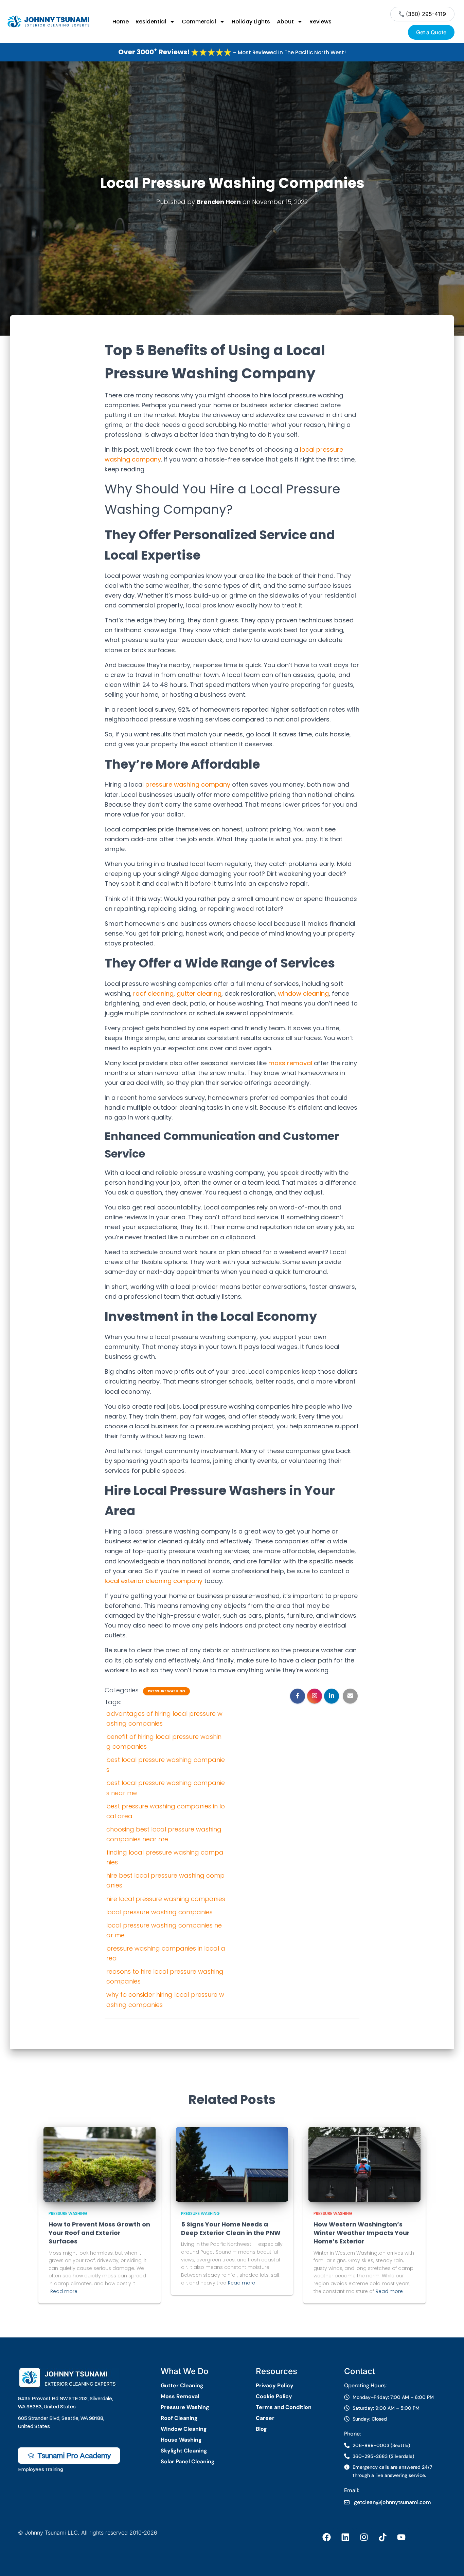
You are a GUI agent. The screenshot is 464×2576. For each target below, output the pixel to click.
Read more (64, 2291)
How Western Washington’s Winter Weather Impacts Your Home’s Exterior (362, 2233)
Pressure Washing (166, 1691)
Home (121, 22)
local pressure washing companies (159, 1912)
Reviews (320, 22)
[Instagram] (364, 2537)
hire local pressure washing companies (166, 1899)
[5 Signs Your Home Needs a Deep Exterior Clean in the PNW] (232, 2164)
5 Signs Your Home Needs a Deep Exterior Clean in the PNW (231, 2229)
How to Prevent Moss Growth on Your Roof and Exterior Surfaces (99, 2233)
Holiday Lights (251, 22)
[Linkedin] (345, 2537)
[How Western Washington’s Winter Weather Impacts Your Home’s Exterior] (364, 2164)
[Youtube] (401, 2537)
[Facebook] (326, 2537)
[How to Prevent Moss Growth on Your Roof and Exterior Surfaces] (100, 2164)
